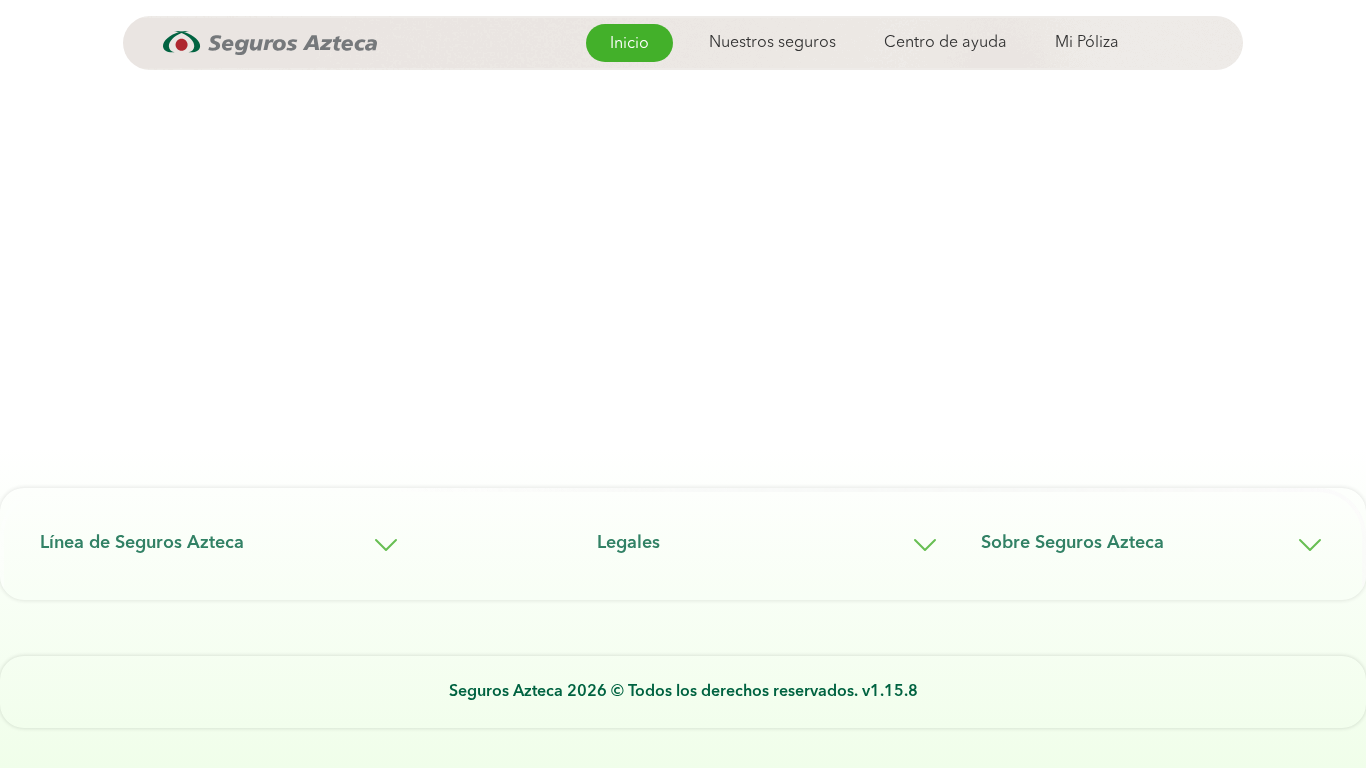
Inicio (629, 44)
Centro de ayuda (945, 43)
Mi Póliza (1087, 43)
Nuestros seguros (772, 43)
